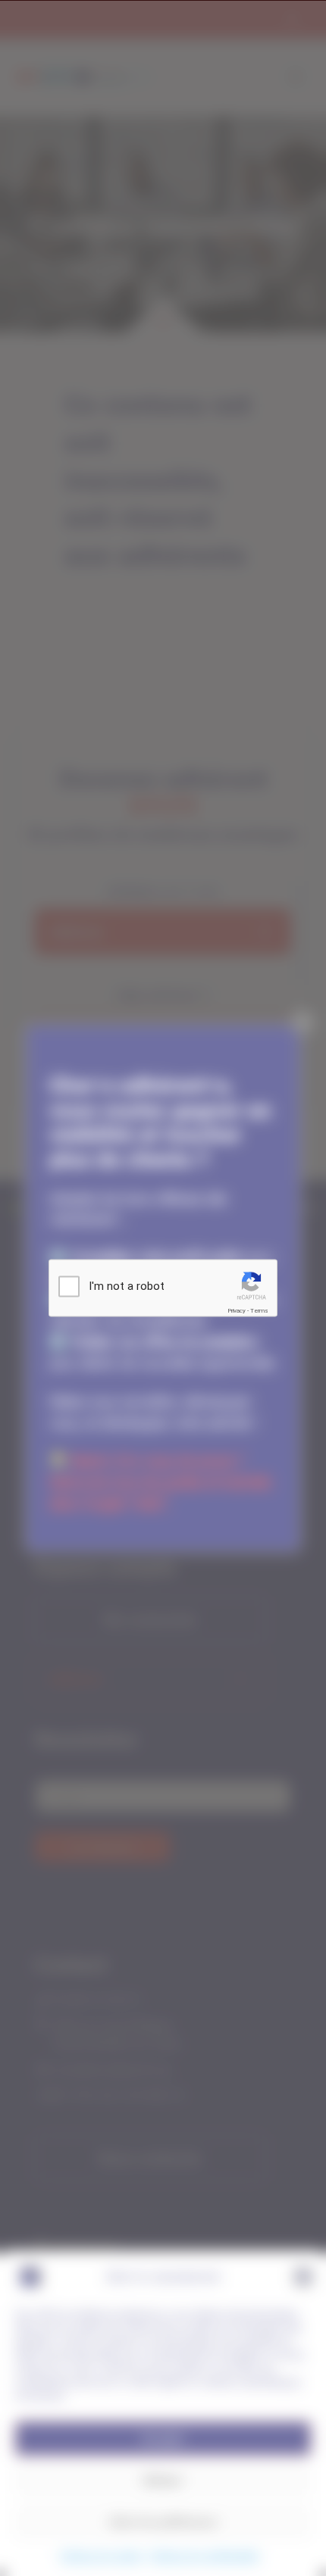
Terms (259, 1311)
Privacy (237, 1311)
